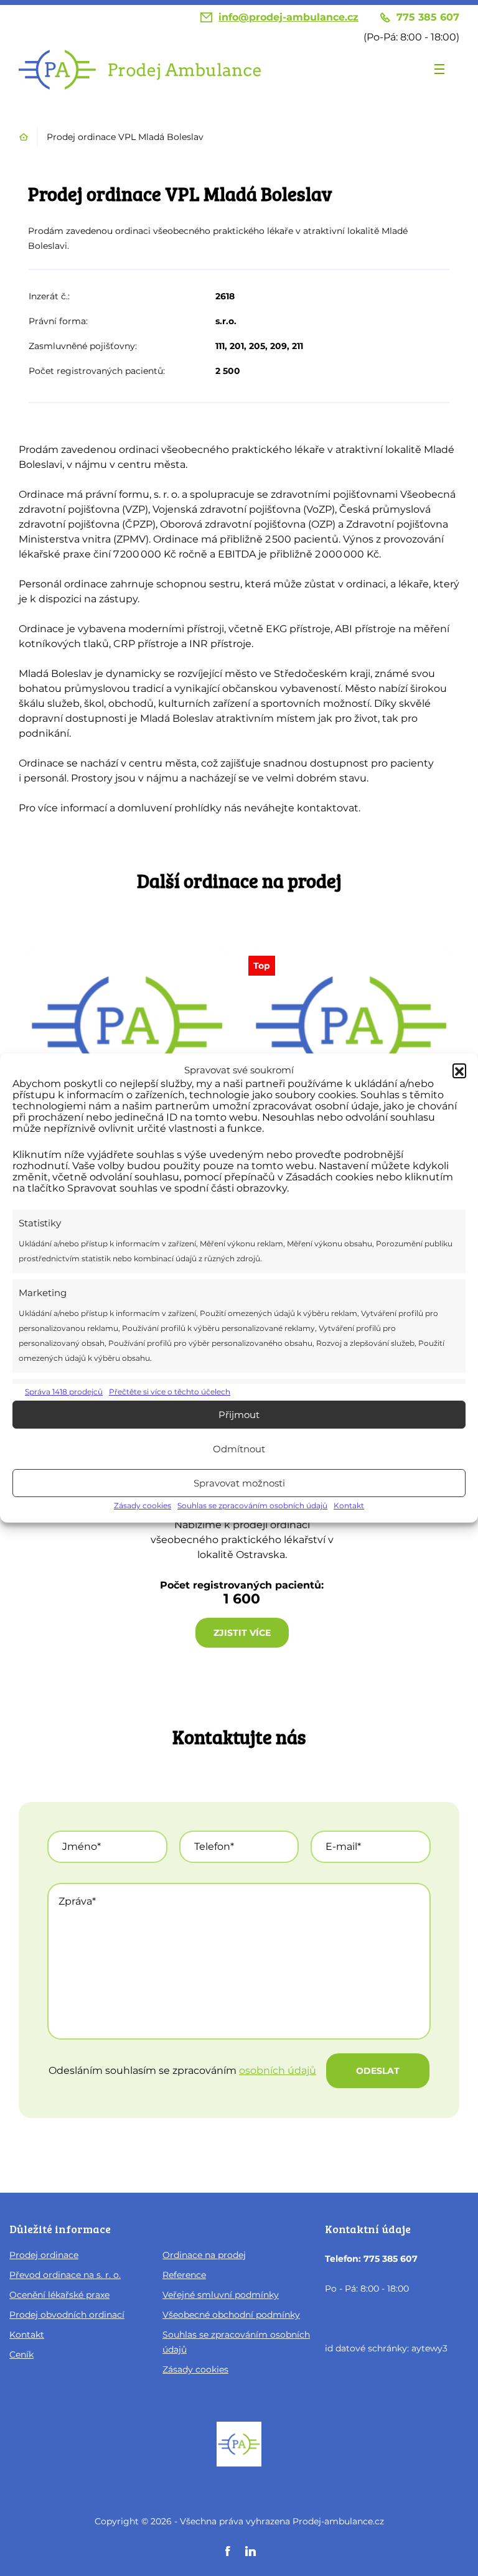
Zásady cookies (143, 1505)
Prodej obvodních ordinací (67, 2315)
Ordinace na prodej (204, 2255)
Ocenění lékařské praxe (59, 2295)
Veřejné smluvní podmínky (221, 2295)
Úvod (24, 137)
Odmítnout (239, 1449)
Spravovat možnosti (239, 1483)
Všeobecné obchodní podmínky (231, 2315)
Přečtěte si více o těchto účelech (170, 1392)
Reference (184, 2275)
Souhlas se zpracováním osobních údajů (252, 1505)
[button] (459, 1070)
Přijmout (239, 1415)
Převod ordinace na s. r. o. (65, 2275)
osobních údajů (278, 2070)
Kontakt (349, 1505)
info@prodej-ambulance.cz (288, 17)
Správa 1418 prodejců (64, 1392)
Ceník (21, 2354)
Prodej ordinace (44, 2255)
